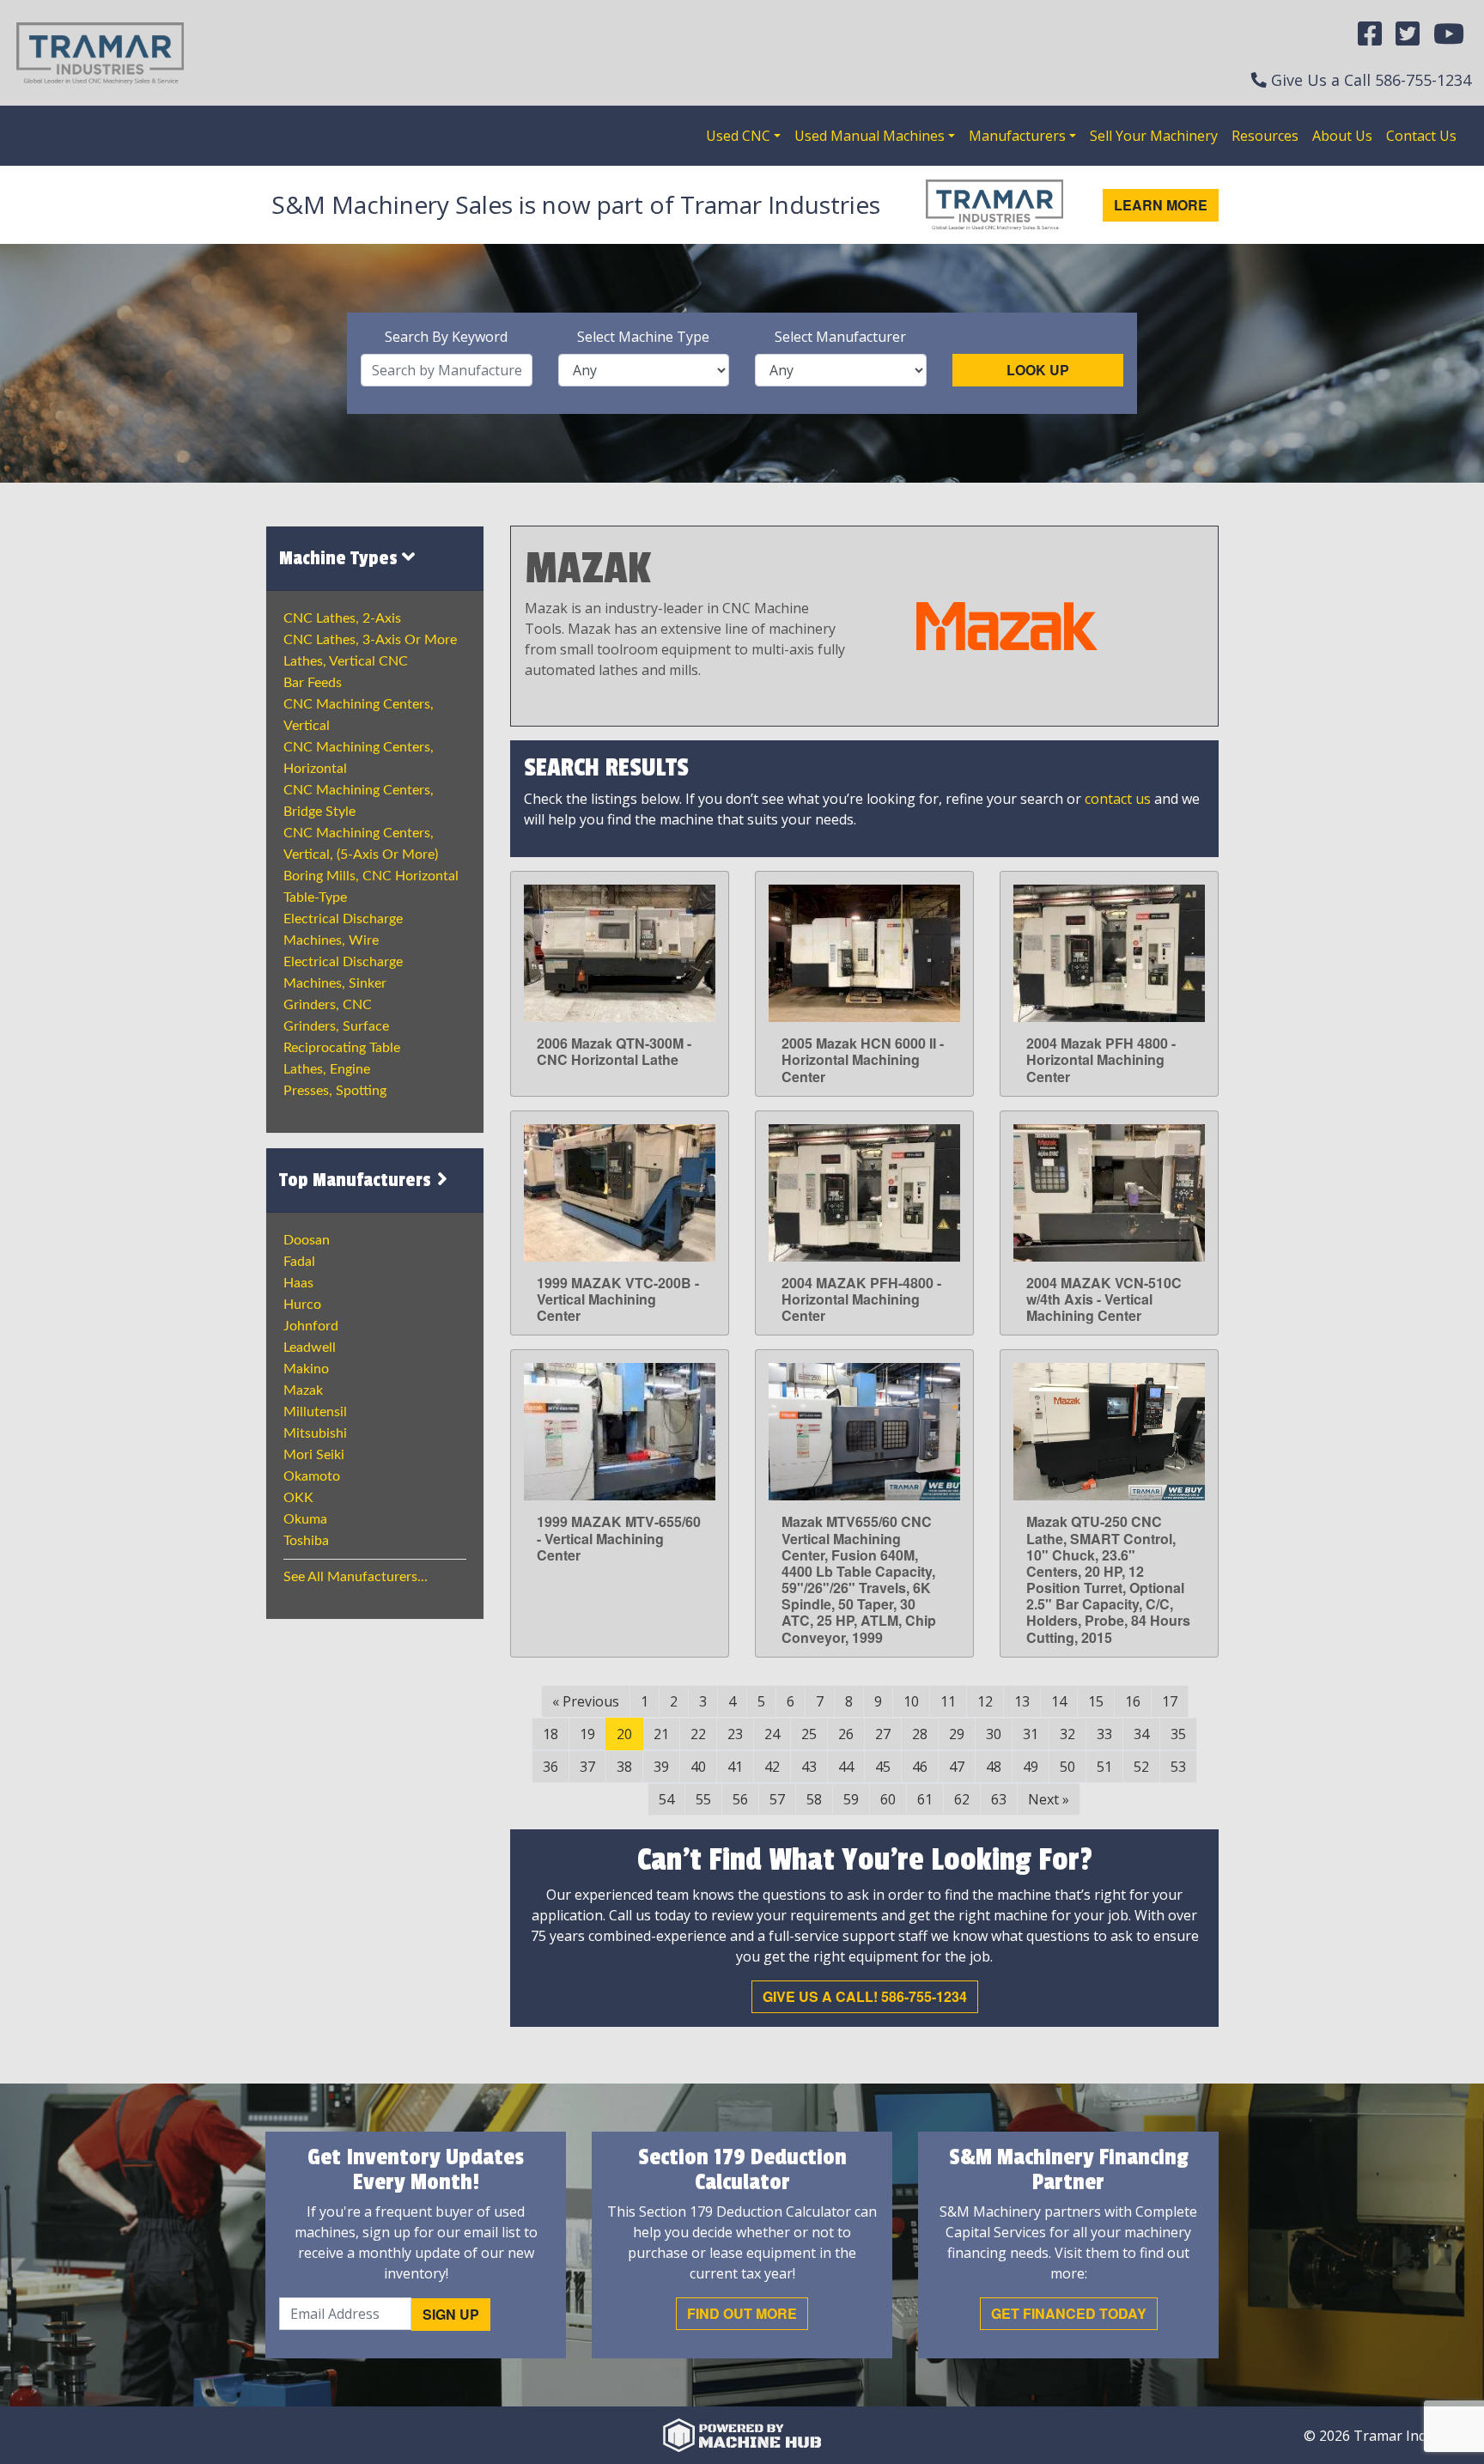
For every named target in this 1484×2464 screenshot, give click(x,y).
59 (851, 1799)
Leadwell (310, 1348)
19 (587, 1734)
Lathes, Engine (327, 1069)
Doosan (307, 1240)
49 (1031, 1767)
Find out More (742, 2313)
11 (948, 1701)
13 (1022, 1701)
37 (587, 1767)
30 (994, 1734)
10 (911, 1701)
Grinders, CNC (328, 1005)
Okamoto (312, 1476)
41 (735, 1767)
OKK (298, 1498)
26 (846, 1734)
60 (888, 1799)
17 (1170, 1701)
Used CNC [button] (738, 136)
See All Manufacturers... (356, 1577)
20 (624, 1734)
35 (1178, 1734)
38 (624, 1767)
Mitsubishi (315, 1433)
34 (1141, 1734)
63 (999, 1799)
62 (962, 1799)
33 (1104, 1734)
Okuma (305, 1519)
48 (994, 1767)
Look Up (1038, 370)
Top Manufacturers (357, 1180)
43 (809, 1767)
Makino (306, 1369)
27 (883, 1734)
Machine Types (341, 558)
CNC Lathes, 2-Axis (342, 618)
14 (1059, 1701)
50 (1067, 1767)
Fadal (299, 1262)
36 (550, 1767)
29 (957, 1734)
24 (772, 1734)
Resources (1265, 136)
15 (1096, 1701)
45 (883, 1767)
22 (698, 1734)
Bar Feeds (313, 683)
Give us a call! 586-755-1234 (865, 1996)
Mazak (303, 1390)
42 (772, 1767)
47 (957, 1767)
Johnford (311, 1326)
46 (920, 1767)
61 (925, 1799)
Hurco (302, 1305)
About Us (1342, 136)
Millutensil (315, 1412)
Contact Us (1421, 136)
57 (777, 1799)
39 (661, 1767)
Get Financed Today (1069, 2313)
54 (666, 1799)
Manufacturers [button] (1017, 136)
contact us (1118, 799)
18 (550, 1734)
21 (661, 1734)
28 (920, 1734)
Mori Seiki (314, 1455)
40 (698, 1767)
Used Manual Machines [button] (870, 136)
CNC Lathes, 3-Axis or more (370, 640)
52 (1141, 1767)
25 (809, 1734)
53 (1178, 1767)
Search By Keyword (446, 337)
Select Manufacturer (840, 337)
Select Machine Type (643, 337)
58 (814, 1799)
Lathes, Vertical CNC (346, 661)
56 (740, 1799)
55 (703, 1799)
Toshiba (306, 1541)
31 (1031, 1734)
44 (846, 1767)
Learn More (1161, 205)
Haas (298, 1283)
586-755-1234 (1423, 80)
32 (1067, 1734)
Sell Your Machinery (1154, 136)
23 (735, 1734)
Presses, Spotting (335, 1091)
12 (985, 1701)
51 (1104, 1767)
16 (1133, 1701)
